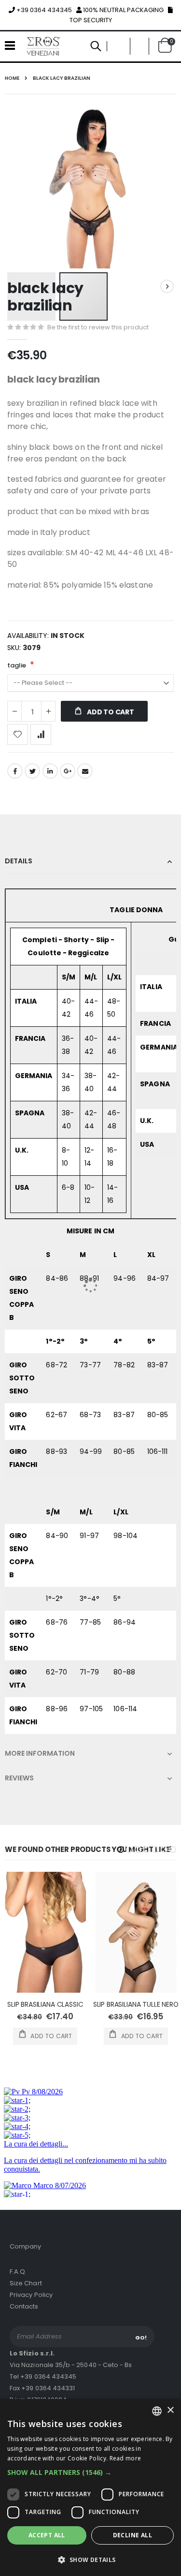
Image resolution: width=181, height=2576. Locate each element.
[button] (90, 2472)
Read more (125, 2458)
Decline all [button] (132, 2535)
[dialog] (90, 2487)
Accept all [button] (47, 2535)
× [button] (170, 2410)
